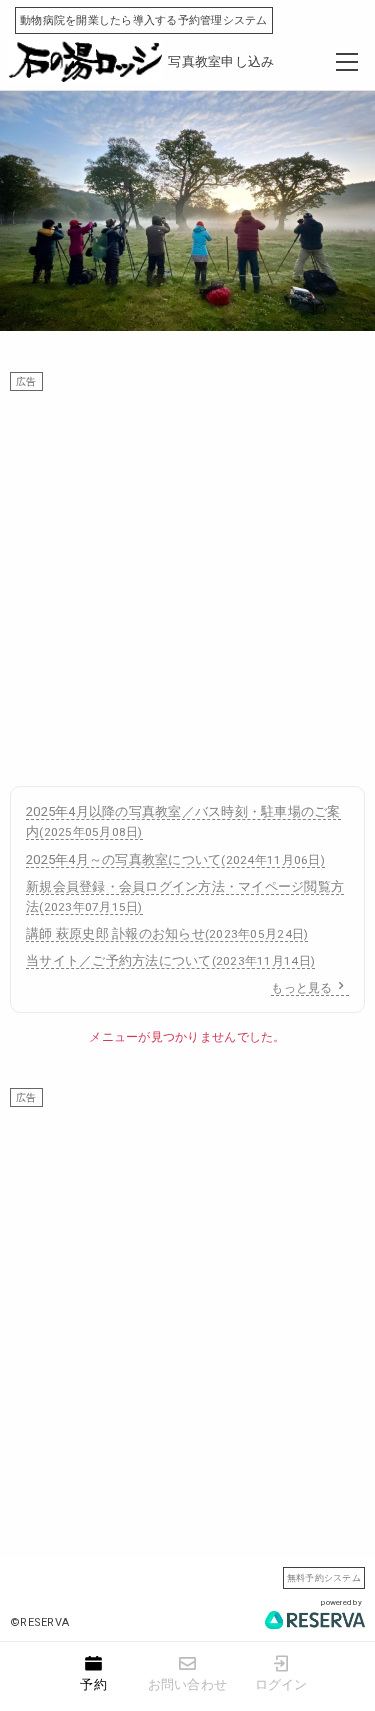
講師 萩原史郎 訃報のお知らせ (167, 933)
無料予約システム (324, 1577)
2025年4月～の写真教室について (175, 859)
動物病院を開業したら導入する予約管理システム (144, 20)
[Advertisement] (187, 578)
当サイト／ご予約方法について (170, 960)
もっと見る (301, 988)
